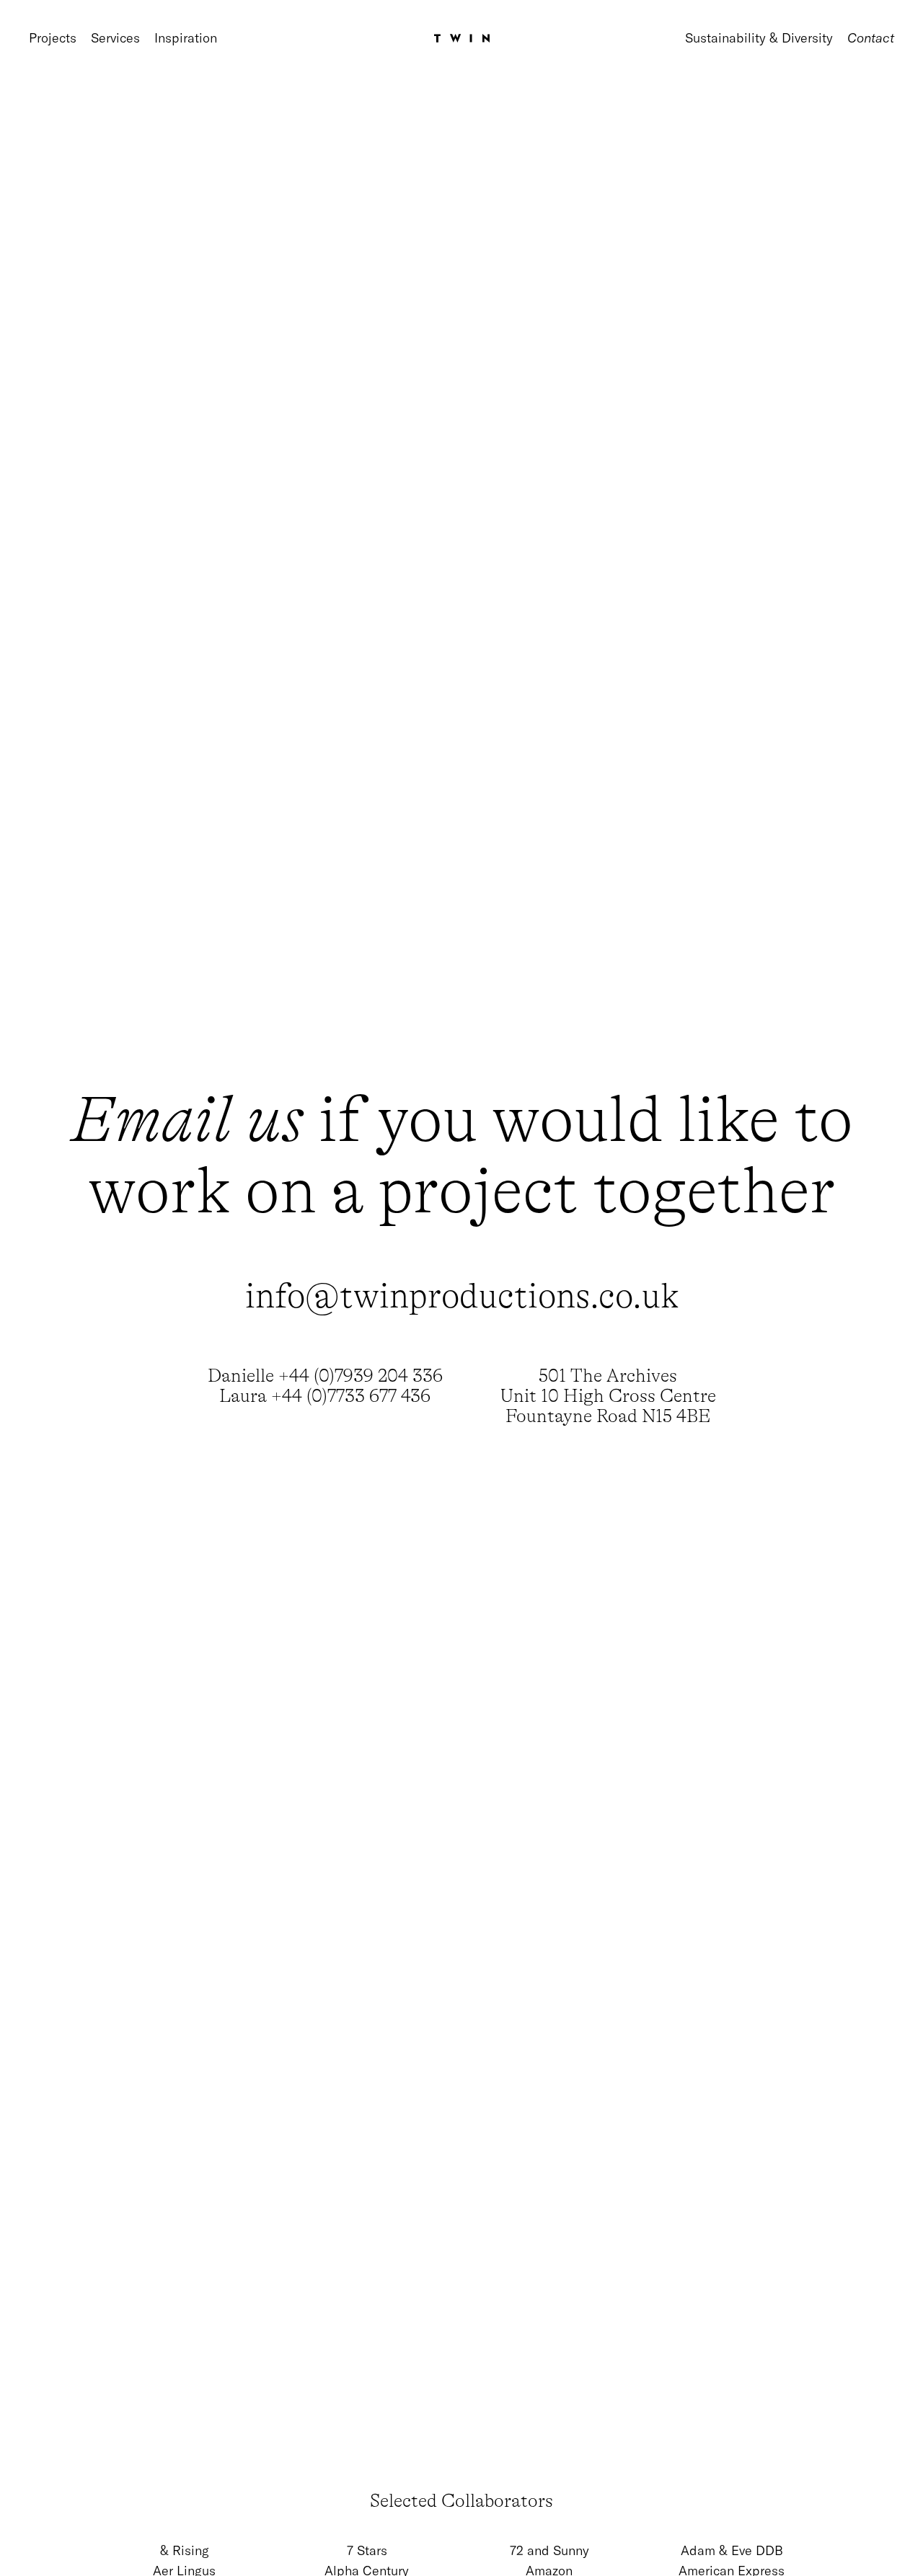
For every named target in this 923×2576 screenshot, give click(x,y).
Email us (187, 1120)
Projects (53, 38)
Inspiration (186, 38)
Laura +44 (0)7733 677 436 (325, 1396)
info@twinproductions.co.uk (462, 1296)
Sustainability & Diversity (759, 38)
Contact (871, 38)
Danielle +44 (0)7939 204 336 (325, 1376)
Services (115, 38)
